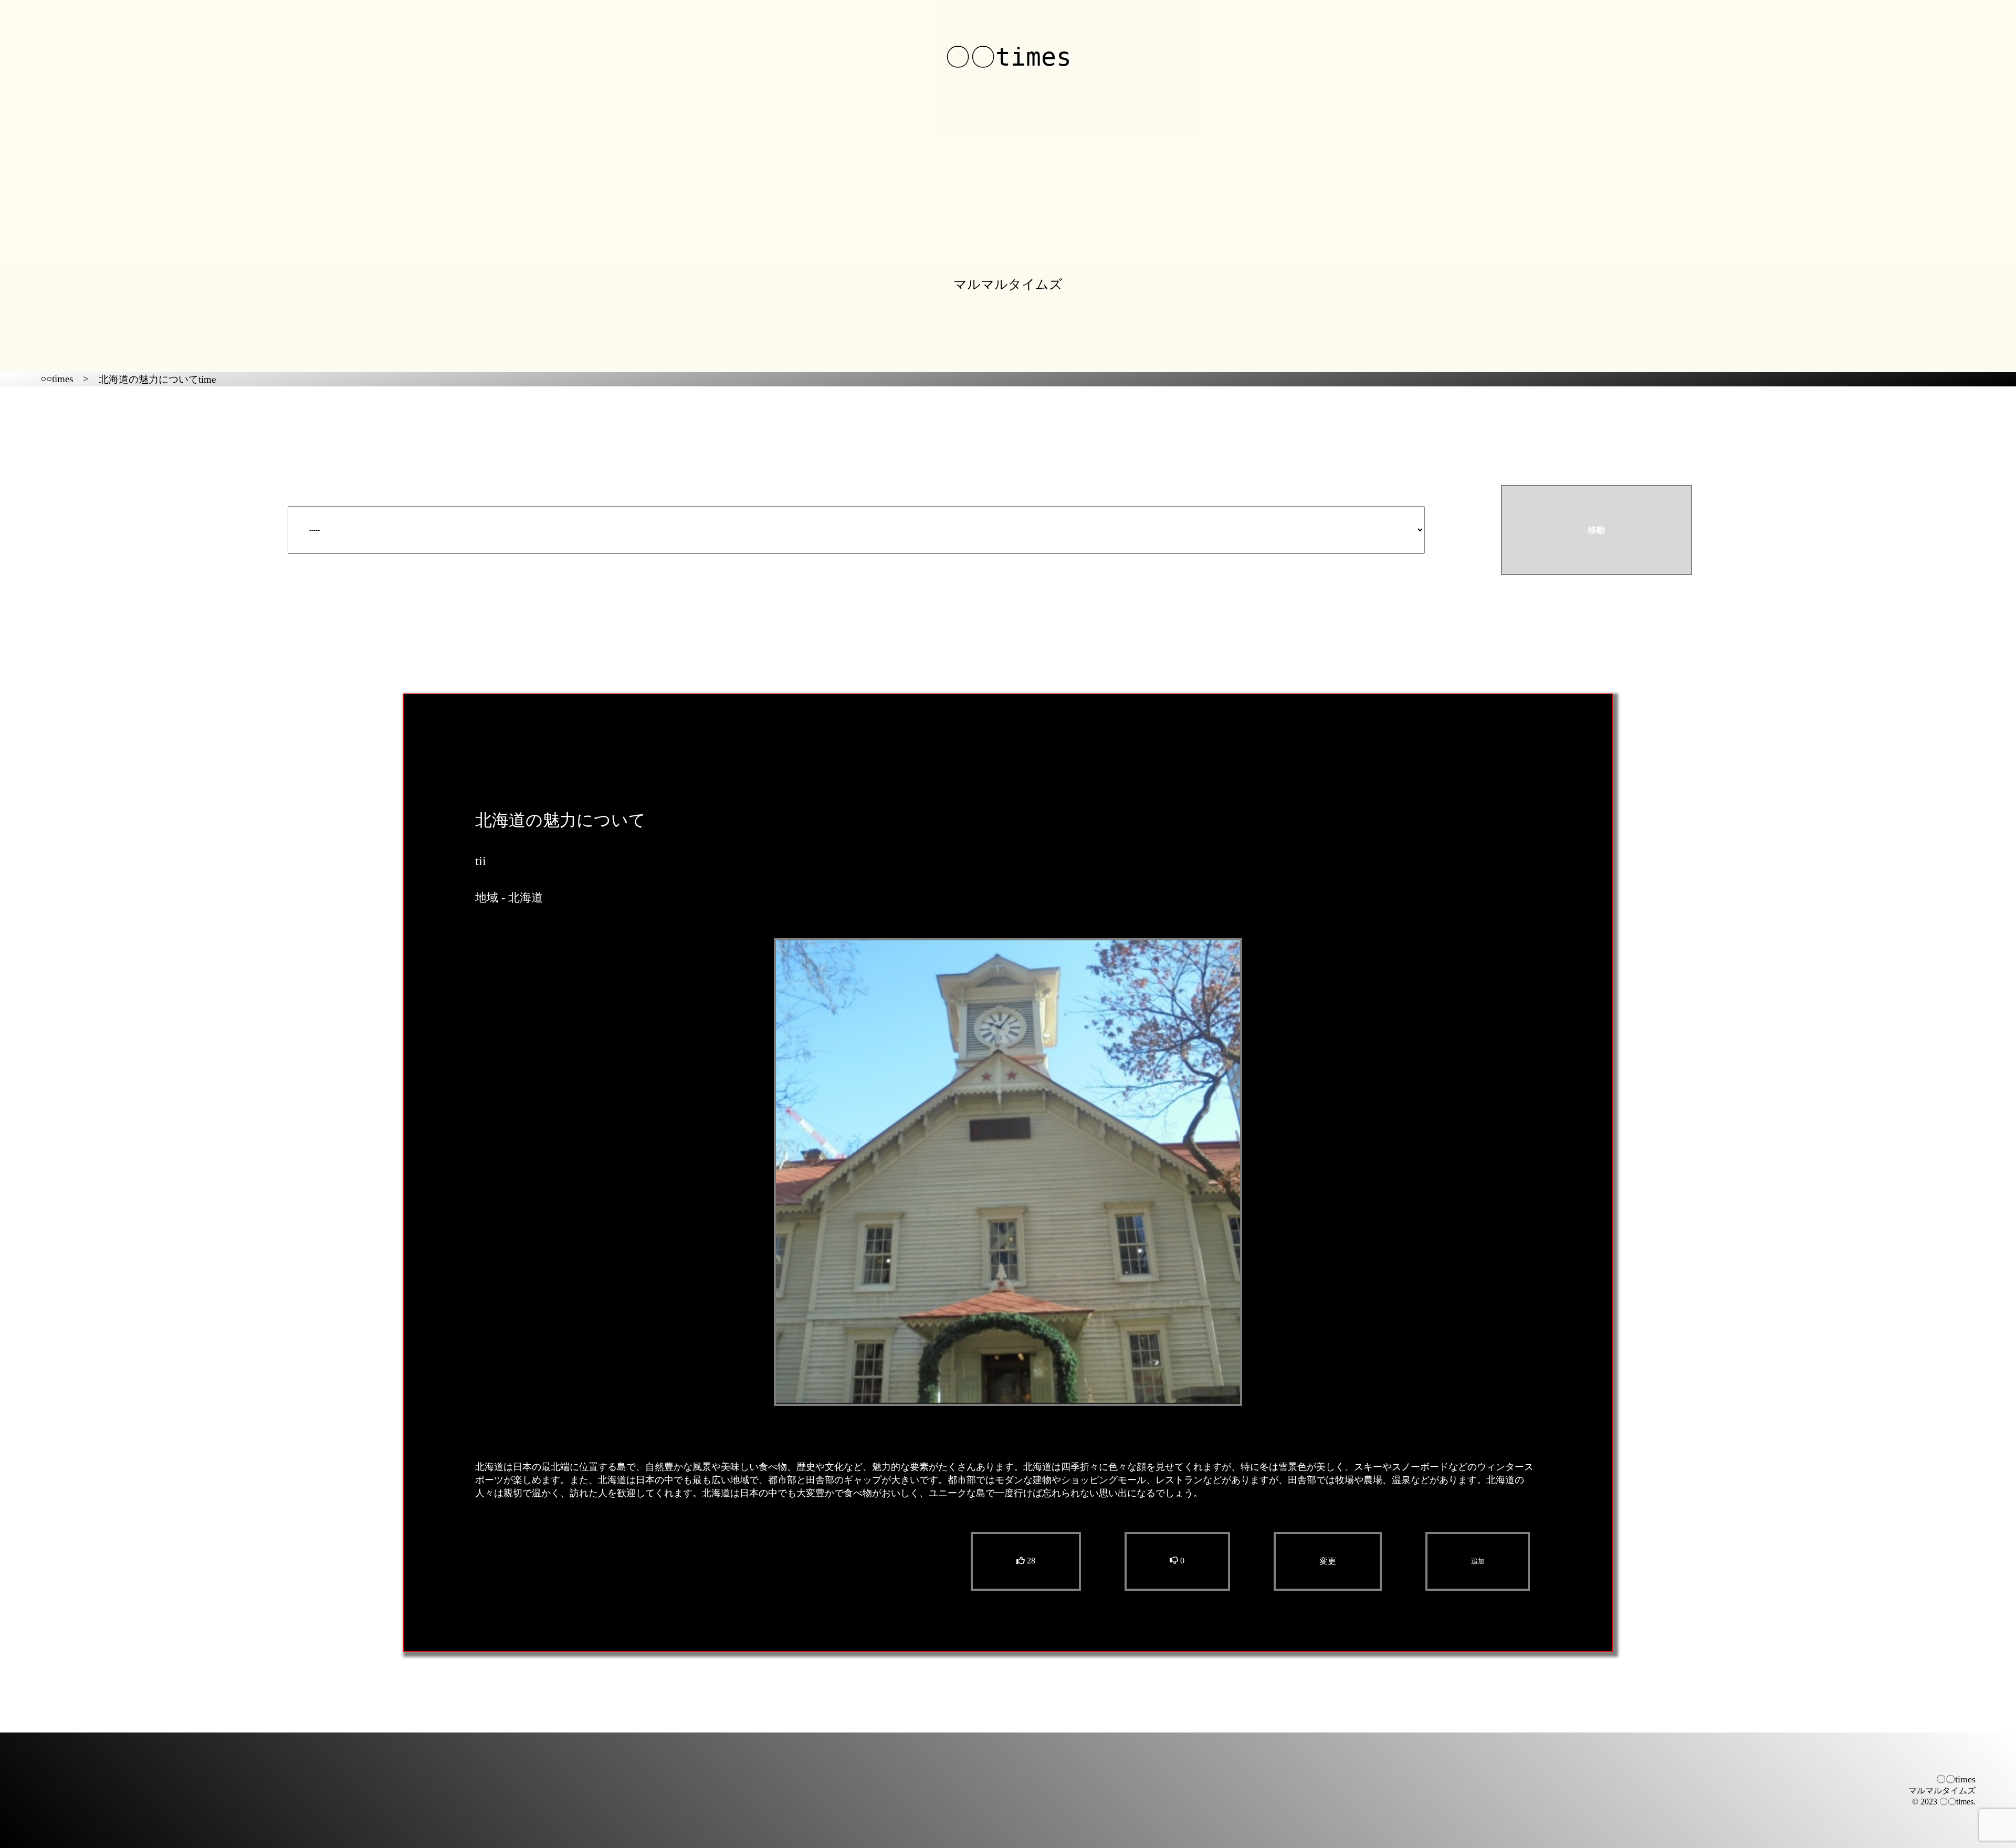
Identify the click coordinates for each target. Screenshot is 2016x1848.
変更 (1328, 1561)
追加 (1478, 1561)
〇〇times (1008, 57)
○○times (57, 379)
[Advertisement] (1008, 164)
